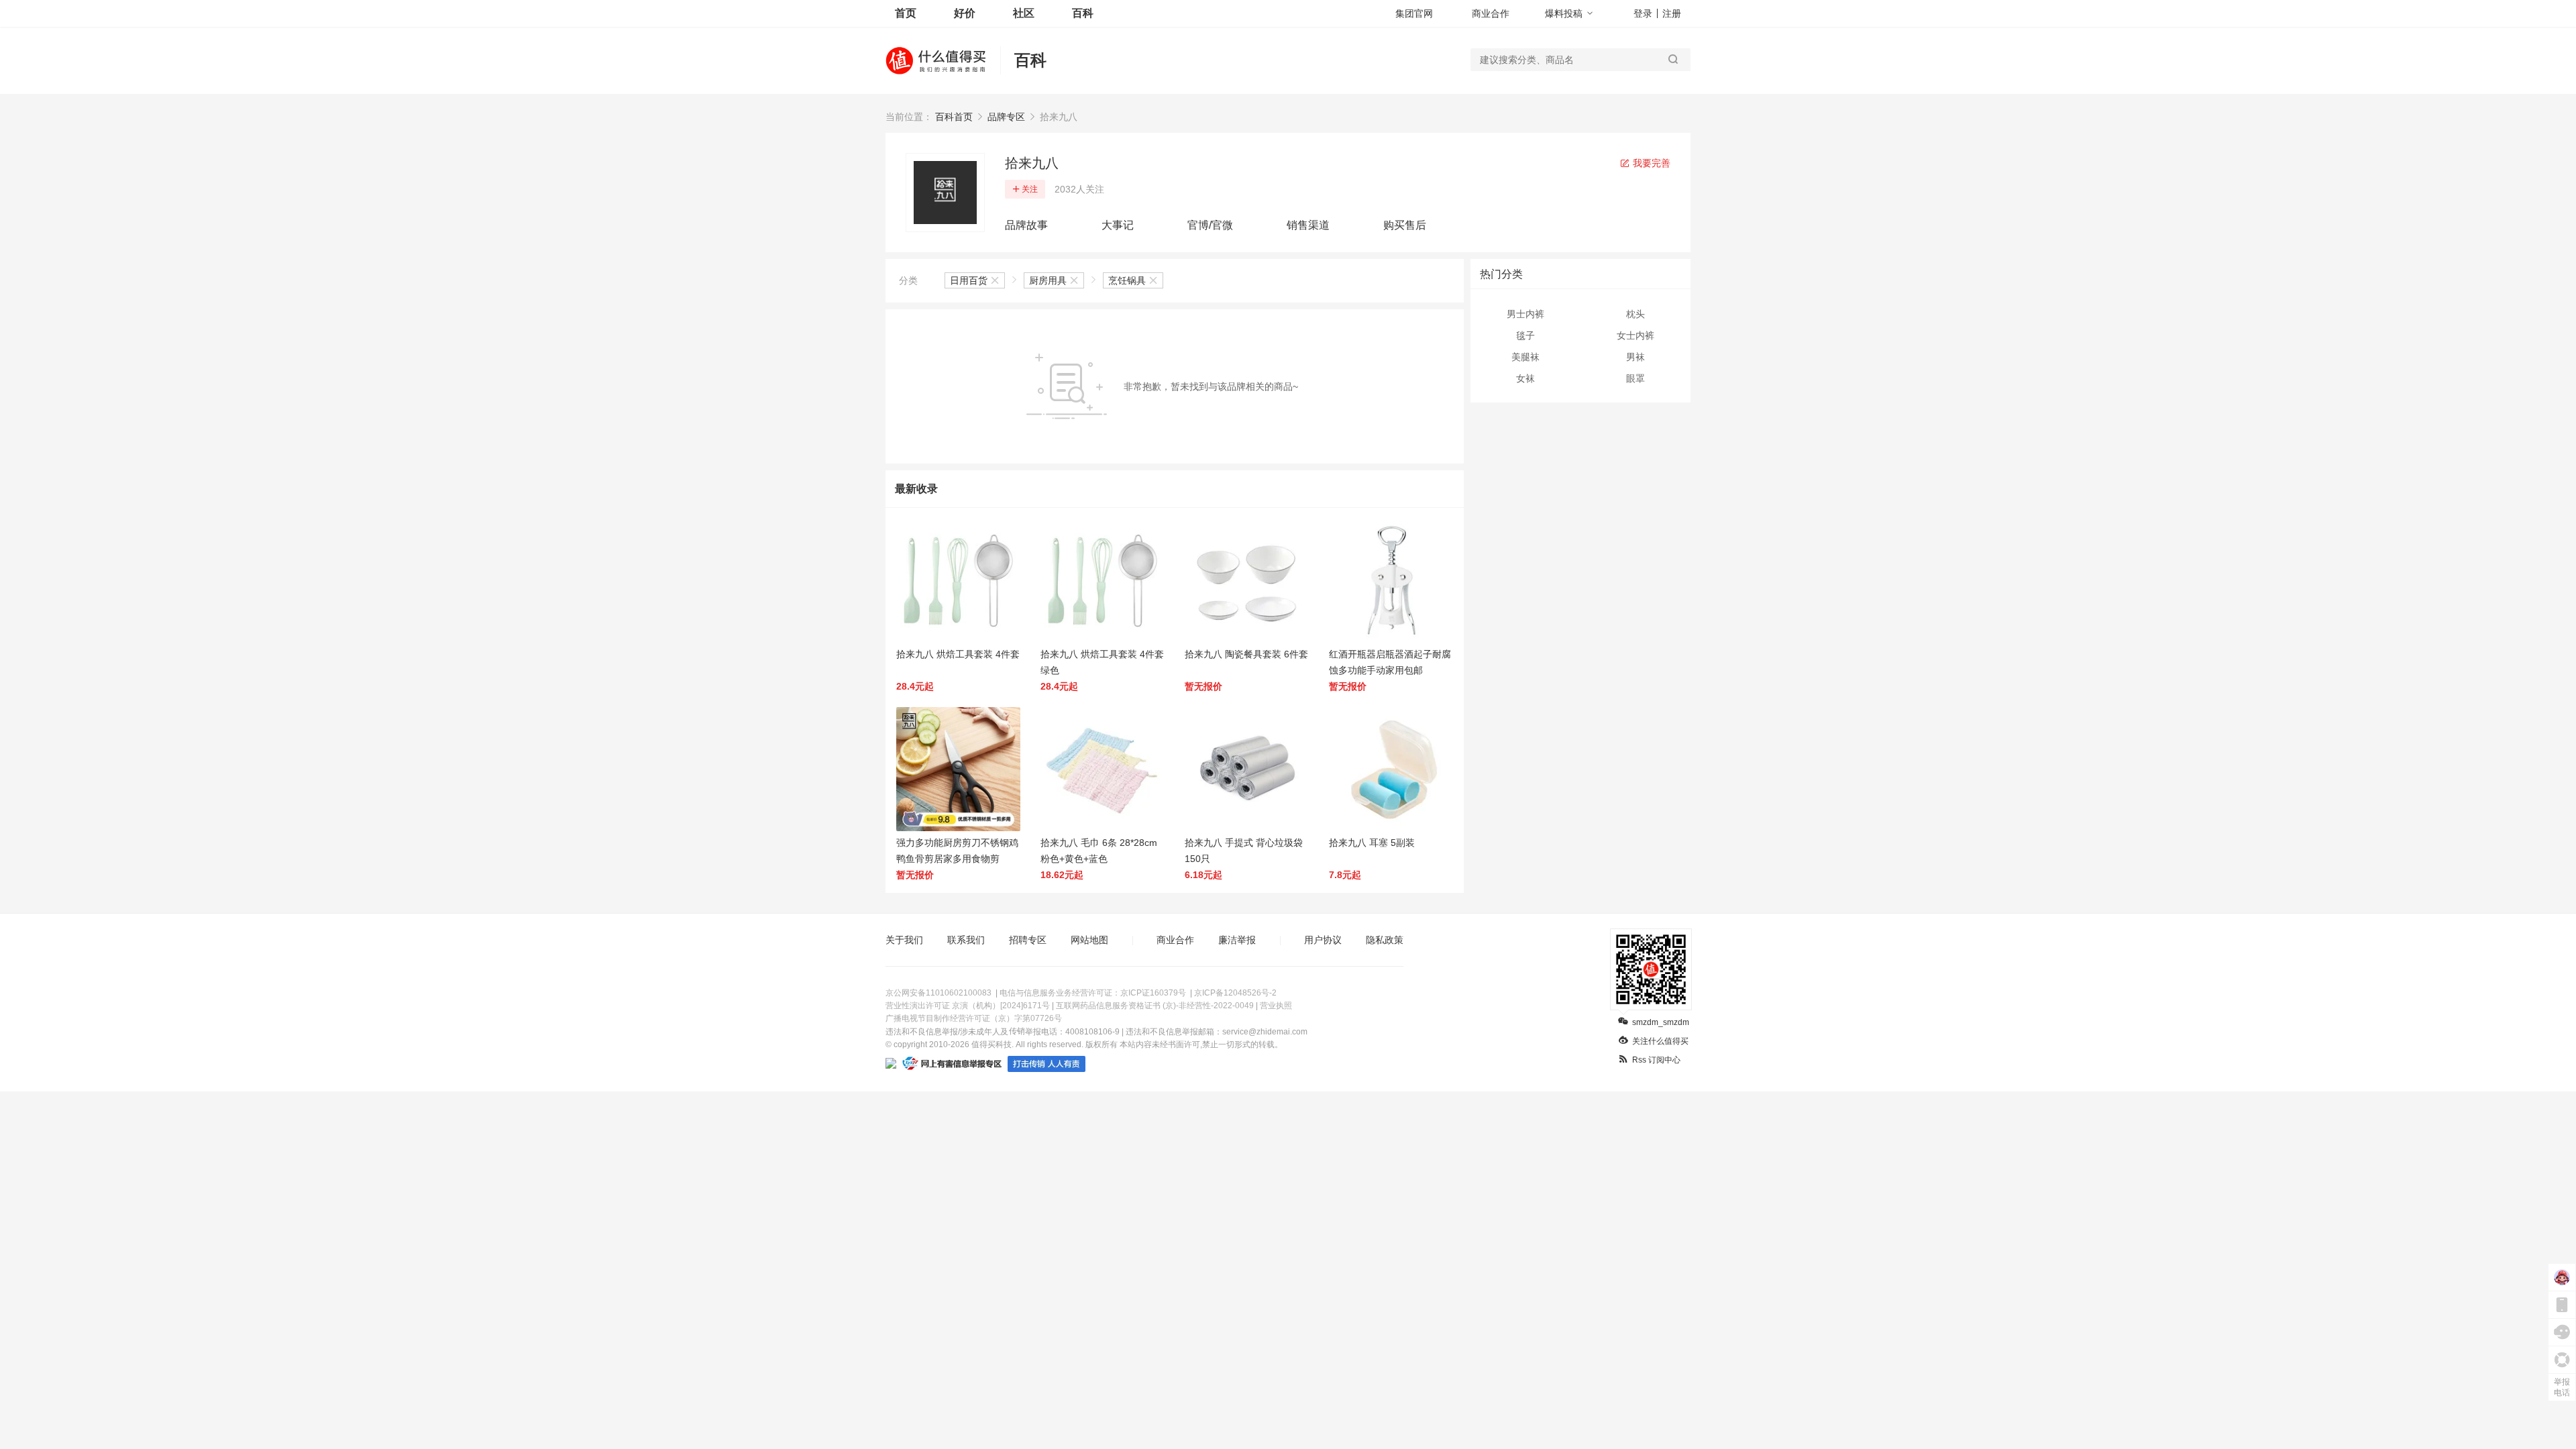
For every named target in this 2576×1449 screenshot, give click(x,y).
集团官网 (1414, 13)
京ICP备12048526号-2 (1235, 993)
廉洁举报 (1237, 940)
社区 (1024, 13)
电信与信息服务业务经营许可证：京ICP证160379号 (1093, 993)
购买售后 (1405, 225)
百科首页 (954, 117)
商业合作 (1491, 13)
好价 (965, 13)
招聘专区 (1028, 940)
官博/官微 (1210, 225)
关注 (1030, 189)
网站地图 (1089, 940)
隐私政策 (1385, 940)
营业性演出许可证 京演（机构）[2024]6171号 (968, 1006)
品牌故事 (1026, 225)
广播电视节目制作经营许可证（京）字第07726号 (974, 1018)
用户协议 (1323, 940)
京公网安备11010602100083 (938, 993)
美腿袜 (1525, 357)
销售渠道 (1308, 225)
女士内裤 (1635, 335)
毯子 (1525, 335)
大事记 (1118, 225)
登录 (1643, 13)
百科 (1083, 13)
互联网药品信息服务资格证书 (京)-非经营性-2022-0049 (1155, 1006)
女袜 (1525, 378)
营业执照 (1276, 1006)
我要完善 (1650, 163)
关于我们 (904, 940)
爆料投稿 (1564, 13)
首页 (906, 13)
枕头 (1635, 314)
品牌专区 (1006, 117)
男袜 (1635, 357)
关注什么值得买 (1660, 1041)
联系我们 (966, 940)
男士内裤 (1525, 314)
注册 (1672, 13)
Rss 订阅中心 (1656, 1060)
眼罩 (1635, 378)
